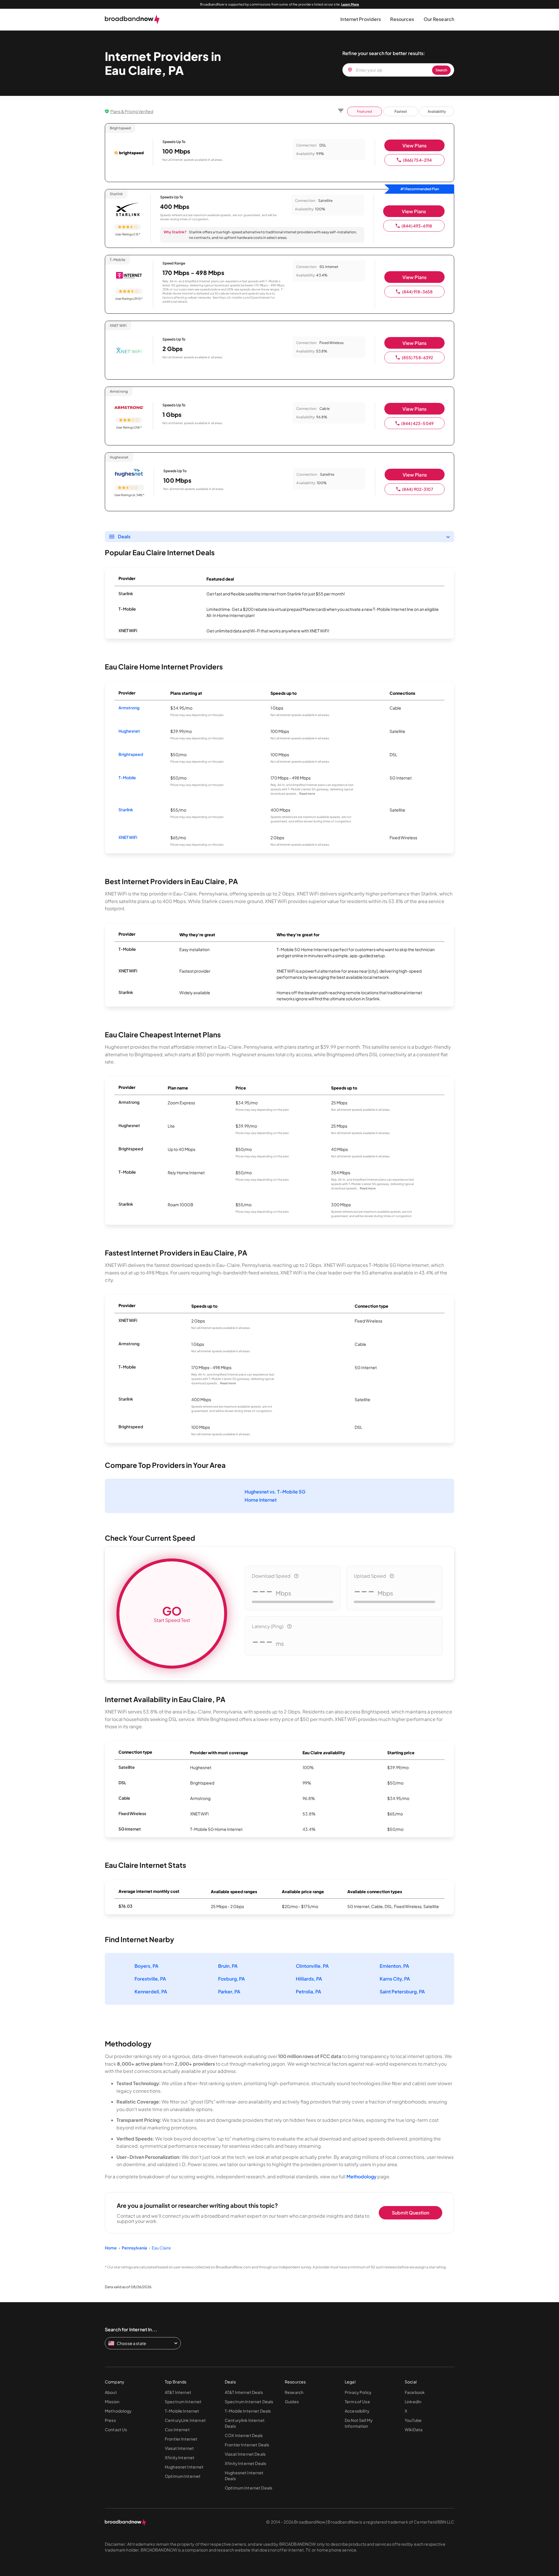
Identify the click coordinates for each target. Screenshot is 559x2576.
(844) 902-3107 (418, 489)
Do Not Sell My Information (359, 2423)
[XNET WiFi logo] (129, 351)
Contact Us (116, 2429)
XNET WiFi (128, 837)
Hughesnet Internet (184, 2467)
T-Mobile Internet (182, 2411)
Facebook (415, 2392)
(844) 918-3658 (418, 292)
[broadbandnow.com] (132, 20)
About (111, 2392)
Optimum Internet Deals (248, 2488)
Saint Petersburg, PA (402, 1991)
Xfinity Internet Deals (245, 2463)
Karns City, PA (395, 1979)
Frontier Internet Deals (247, 2445)
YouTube (413, 2420)
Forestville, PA (150, 1979)
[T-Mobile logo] (129, 276)
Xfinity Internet (180, 2457)
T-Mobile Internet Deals (248, 2411)
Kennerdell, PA (151, 1991)
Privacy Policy (358, 2392)
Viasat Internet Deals (245, 2454)
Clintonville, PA (312, 1966)
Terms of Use (357, 2402)
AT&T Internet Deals (244, 2392)
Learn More (350, 4)
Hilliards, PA (309, 1979)
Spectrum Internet (183, 2402)
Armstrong (129, 708)
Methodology (361, 2176)
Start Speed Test (172, 1613)
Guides (292, 2402)
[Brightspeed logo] (129, 154)
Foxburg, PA (231, 1979)
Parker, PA (229, 1991)
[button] (361, 19)
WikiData (414, 2429)
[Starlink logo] (128, 210)
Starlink (126, 810)
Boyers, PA (146, 1966)
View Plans (414, 146)
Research (294, 2392)
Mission (112, 2402)
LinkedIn (413, 2402)
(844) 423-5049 (417, 423)
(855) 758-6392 (418, 357)
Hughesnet (129, 731)
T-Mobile (127, 777)
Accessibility (357, 2411)
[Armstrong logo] (129, 407)
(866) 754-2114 (418, 160)
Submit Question (411, 2213)
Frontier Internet (181, 2439)
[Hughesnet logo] (129, 473)
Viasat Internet (179, 2448)
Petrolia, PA (308, 1991)
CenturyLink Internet (185, 2420)
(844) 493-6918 (417, 226)
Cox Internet (177, 2429)
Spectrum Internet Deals (249, 2402)
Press (110, 2420)
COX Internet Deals (244, 2435)
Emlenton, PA (394, 1966)
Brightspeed (131, 754)
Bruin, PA (228, 1966)
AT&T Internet (178, 2392)
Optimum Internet (183, 2476)
